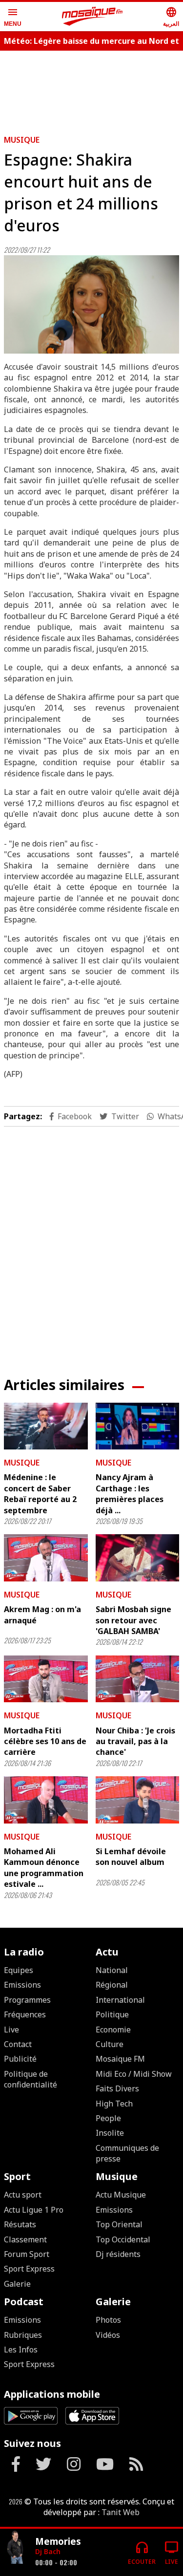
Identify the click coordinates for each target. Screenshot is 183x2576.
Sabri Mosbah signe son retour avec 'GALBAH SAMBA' (133, 1620)
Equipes (19, 1970)
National (112, 1970)
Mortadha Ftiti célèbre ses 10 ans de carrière (45, 1741)
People (108, 2118)
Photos (108, 2320)
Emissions (22, 1985)
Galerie (17, 2284)
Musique (22, 140)
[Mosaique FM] (92, 17)
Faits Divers (117, 2088)
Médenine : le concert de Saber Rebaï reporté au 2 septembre (40, 1494)
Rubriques (23, 2335)
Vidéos (108, 2335)
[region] (92, 1244)
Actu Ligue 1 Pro (34, 2210)
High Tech (114, 2104)
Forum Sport (27, 2254)
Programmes (27, 2000)
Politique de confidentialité (30, 2079)
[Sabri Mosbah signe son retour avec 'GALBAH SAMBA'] (138, 1558)
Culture (110, 2044)
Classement (25, 2239)
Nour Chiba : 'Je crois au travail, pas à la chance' (135, 1741)
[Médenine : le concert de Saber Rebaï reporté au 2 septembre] (46, 1426)
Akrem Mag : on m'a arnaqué (42, 1615)
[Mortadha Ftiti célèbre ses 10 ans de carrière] (46, 1679)
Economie (113, 2030)
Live (11, 2030)
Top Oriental (119, 2224)
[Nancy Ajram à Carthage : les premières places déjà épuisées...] (138, 1426)
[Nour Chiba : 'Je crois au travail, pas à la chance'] (138, 1679)
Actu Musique (121, 2195)
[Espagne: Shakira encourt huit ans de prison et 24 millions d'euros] (91, 304)
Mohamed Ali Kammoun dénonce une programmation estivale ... (44, 1868)
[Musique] (16, 2548)
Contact (18, 2044)
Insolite (110, 2133)
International (120, 2000)
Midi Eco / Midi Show (134, 2074)
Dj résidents (118, 2254)
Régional (112, 1985)
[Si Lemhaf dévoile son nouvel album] (138, 1800)
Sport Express (29, 2269)
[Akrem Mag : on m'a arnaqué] (46, 1558)
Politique (112, 2014)
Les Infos (21, 2350)
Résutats (20, 2224)
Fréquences (25, 2014)
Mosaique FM (120, 2059)
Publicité (20, 2059)
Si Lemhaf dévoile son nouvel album (131, 1857)
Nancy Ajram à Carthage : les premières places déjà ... (130, 1494)
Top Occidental (123, 2239)
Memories (58, 2541)
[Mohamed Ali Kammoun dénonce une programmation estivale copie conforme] (46, 1800)
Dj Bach (48, 2551)
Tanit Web (121, 2512)
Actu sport (23, 2195)
